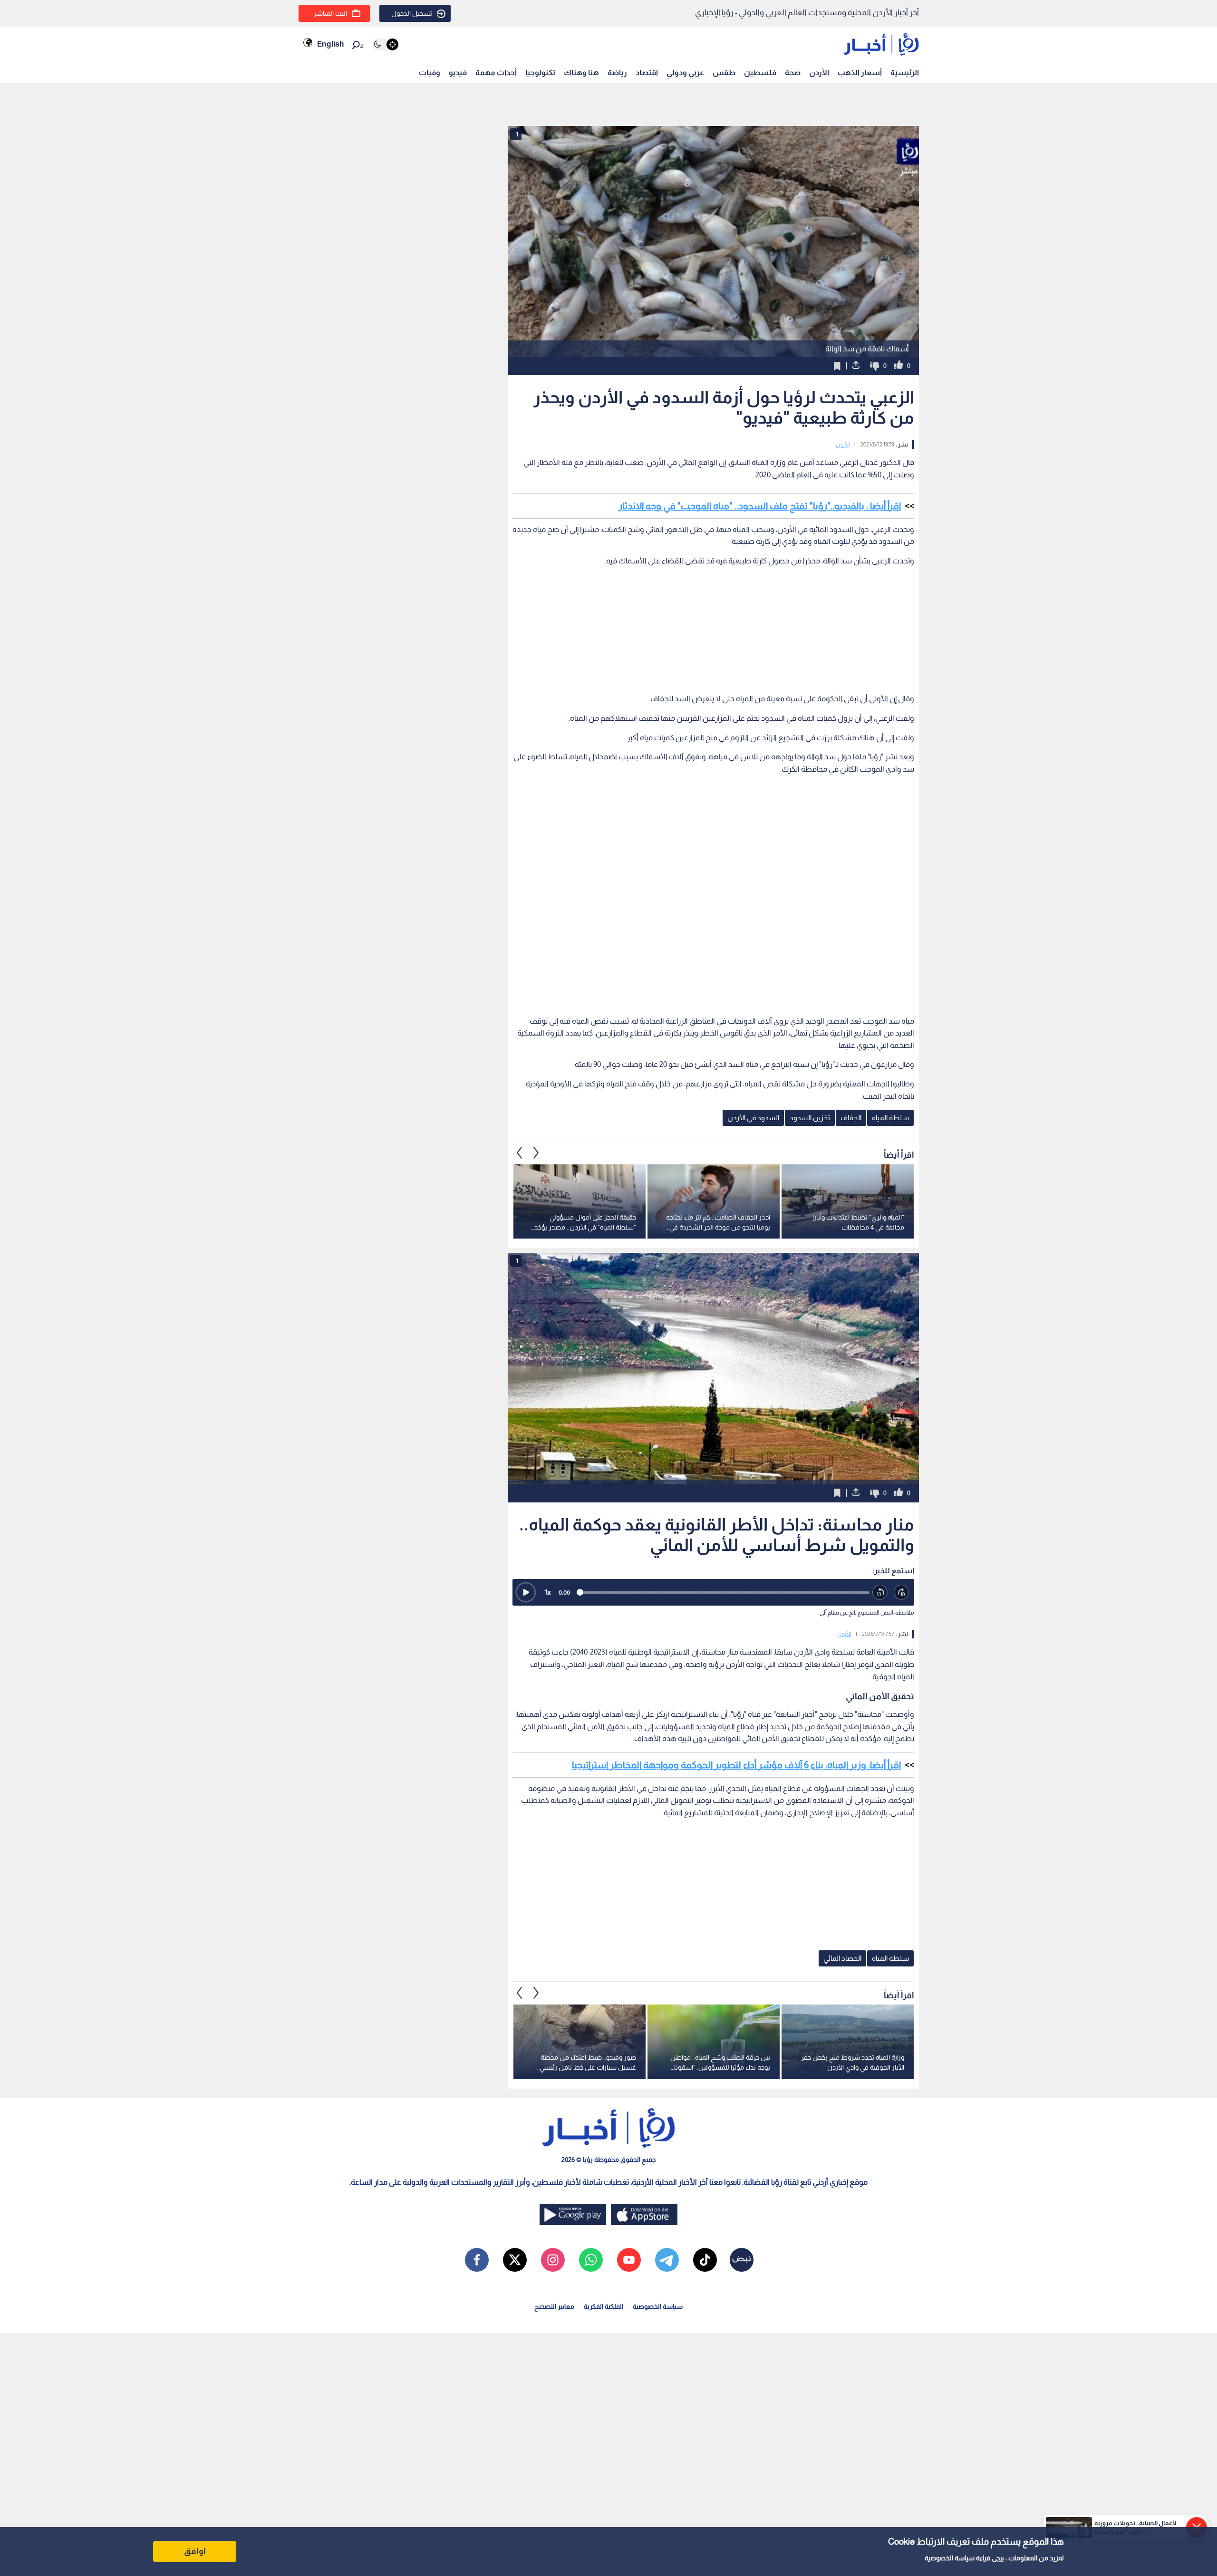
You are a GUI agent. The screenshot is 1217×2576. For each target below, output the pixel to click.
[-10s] (880, 1593)
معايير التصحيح (554, 2306)
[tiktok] (705, 2260)
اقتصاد (647, 73)
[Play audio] (526, 1592)
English (330, 44)
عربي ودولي (685, 73)
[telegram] (667, 2260)
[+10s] (902, 1593)
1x (548, 1592)
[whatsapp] (591, 2260)
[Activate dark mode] (385, 44)
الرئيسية (905, 73)
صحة (793, 73)
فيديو (458, 73)
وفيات (430, 73)
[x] (515, 2260)
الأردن (819, 73)
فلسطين (760, 73)
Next (520, 1152)
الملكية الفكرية (604, 2306)
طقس (724, 73)
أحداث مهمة (496, 73)
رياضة (617, 73)
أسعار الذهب (860, 73)
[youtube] (629, 2260)
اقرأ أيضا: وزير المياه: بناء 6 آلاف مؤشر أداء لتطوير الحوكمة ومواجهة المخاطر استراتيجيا (736, 1765)
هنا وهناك (581, 73)
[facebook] (477, 2260)
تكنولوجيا (540, 73)
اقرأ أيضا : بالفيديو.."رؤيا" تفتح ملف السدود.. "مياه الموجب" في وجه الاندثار (760, 506)
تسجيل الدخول (412, 13)
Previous (536, 1152)
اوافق (195, 2551)
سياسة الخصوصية (950, 2558)
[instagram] (553, 2260)
